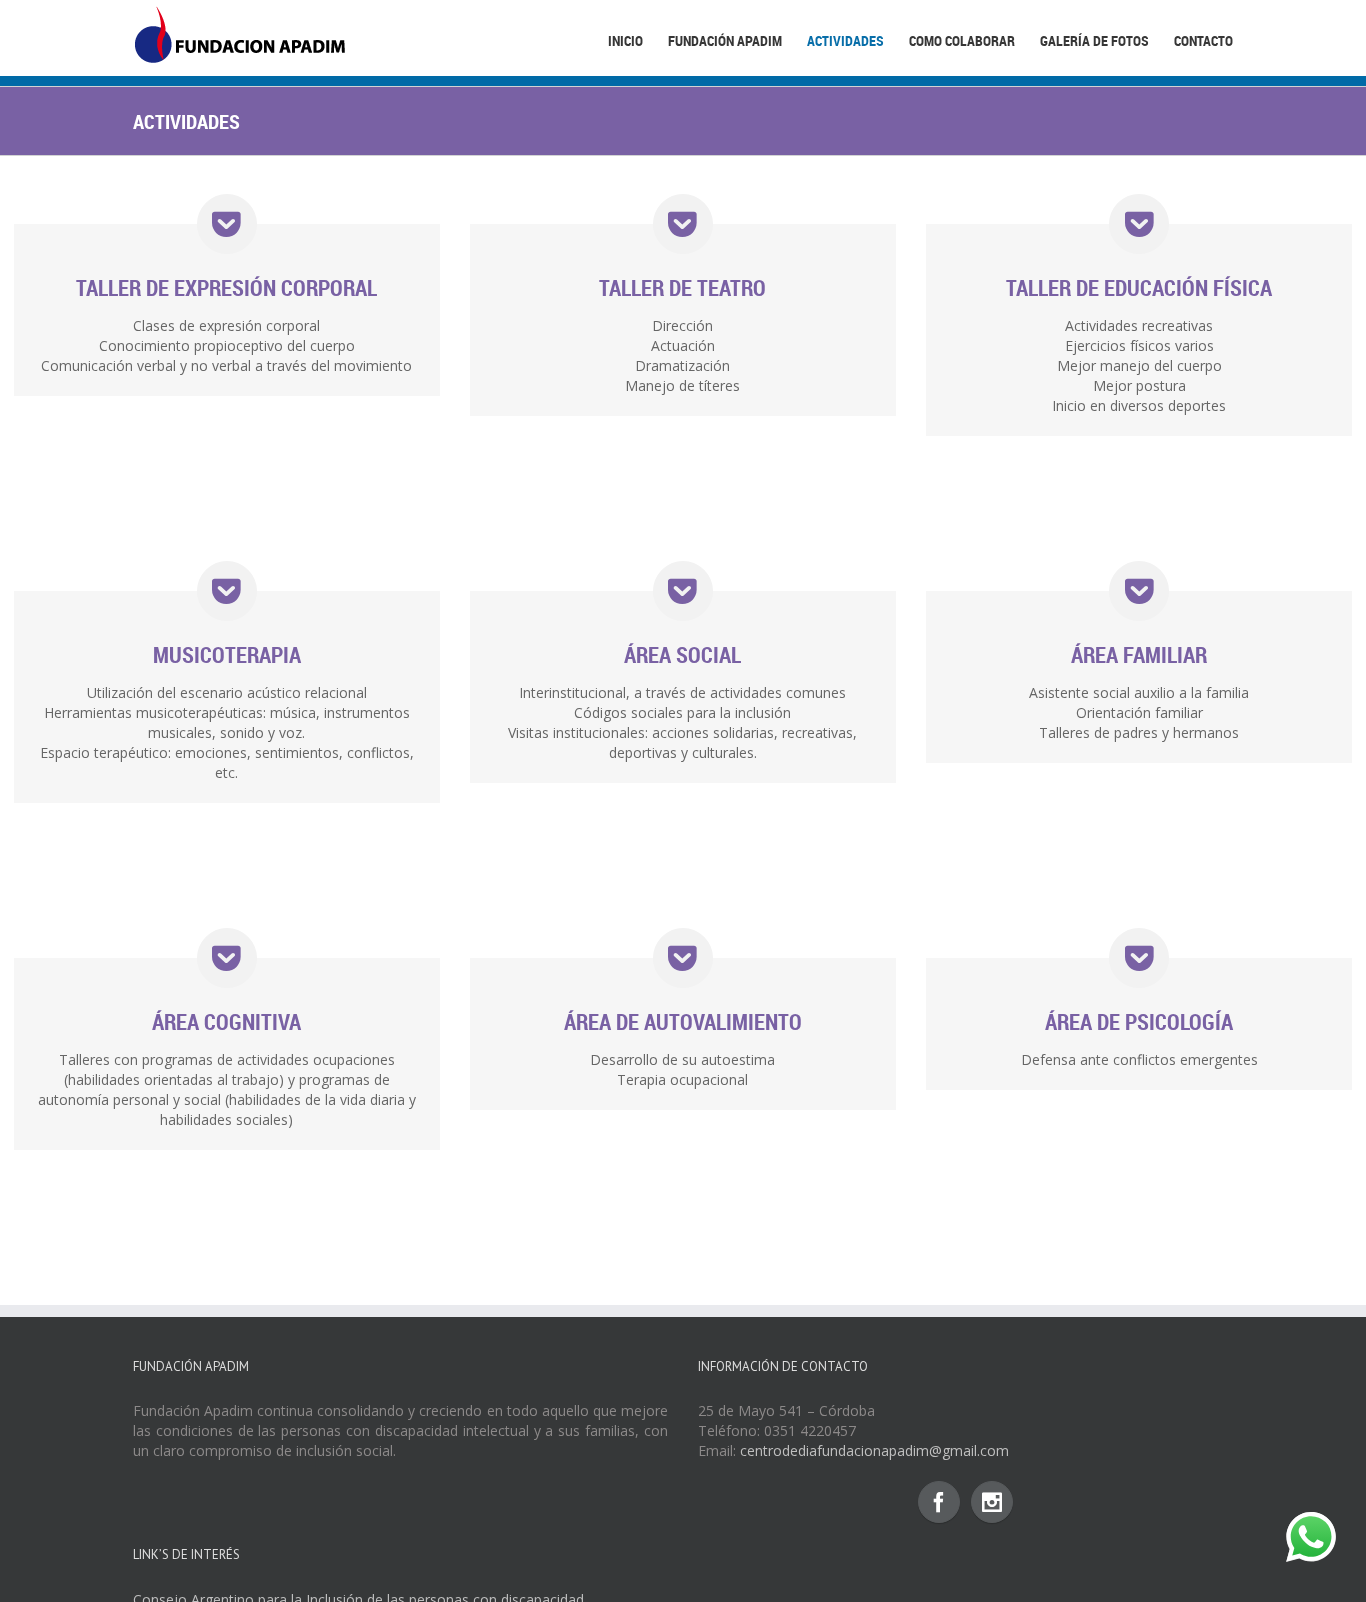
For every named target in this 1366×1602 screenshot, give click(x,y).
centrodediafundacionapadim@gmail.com (874, 1450)
